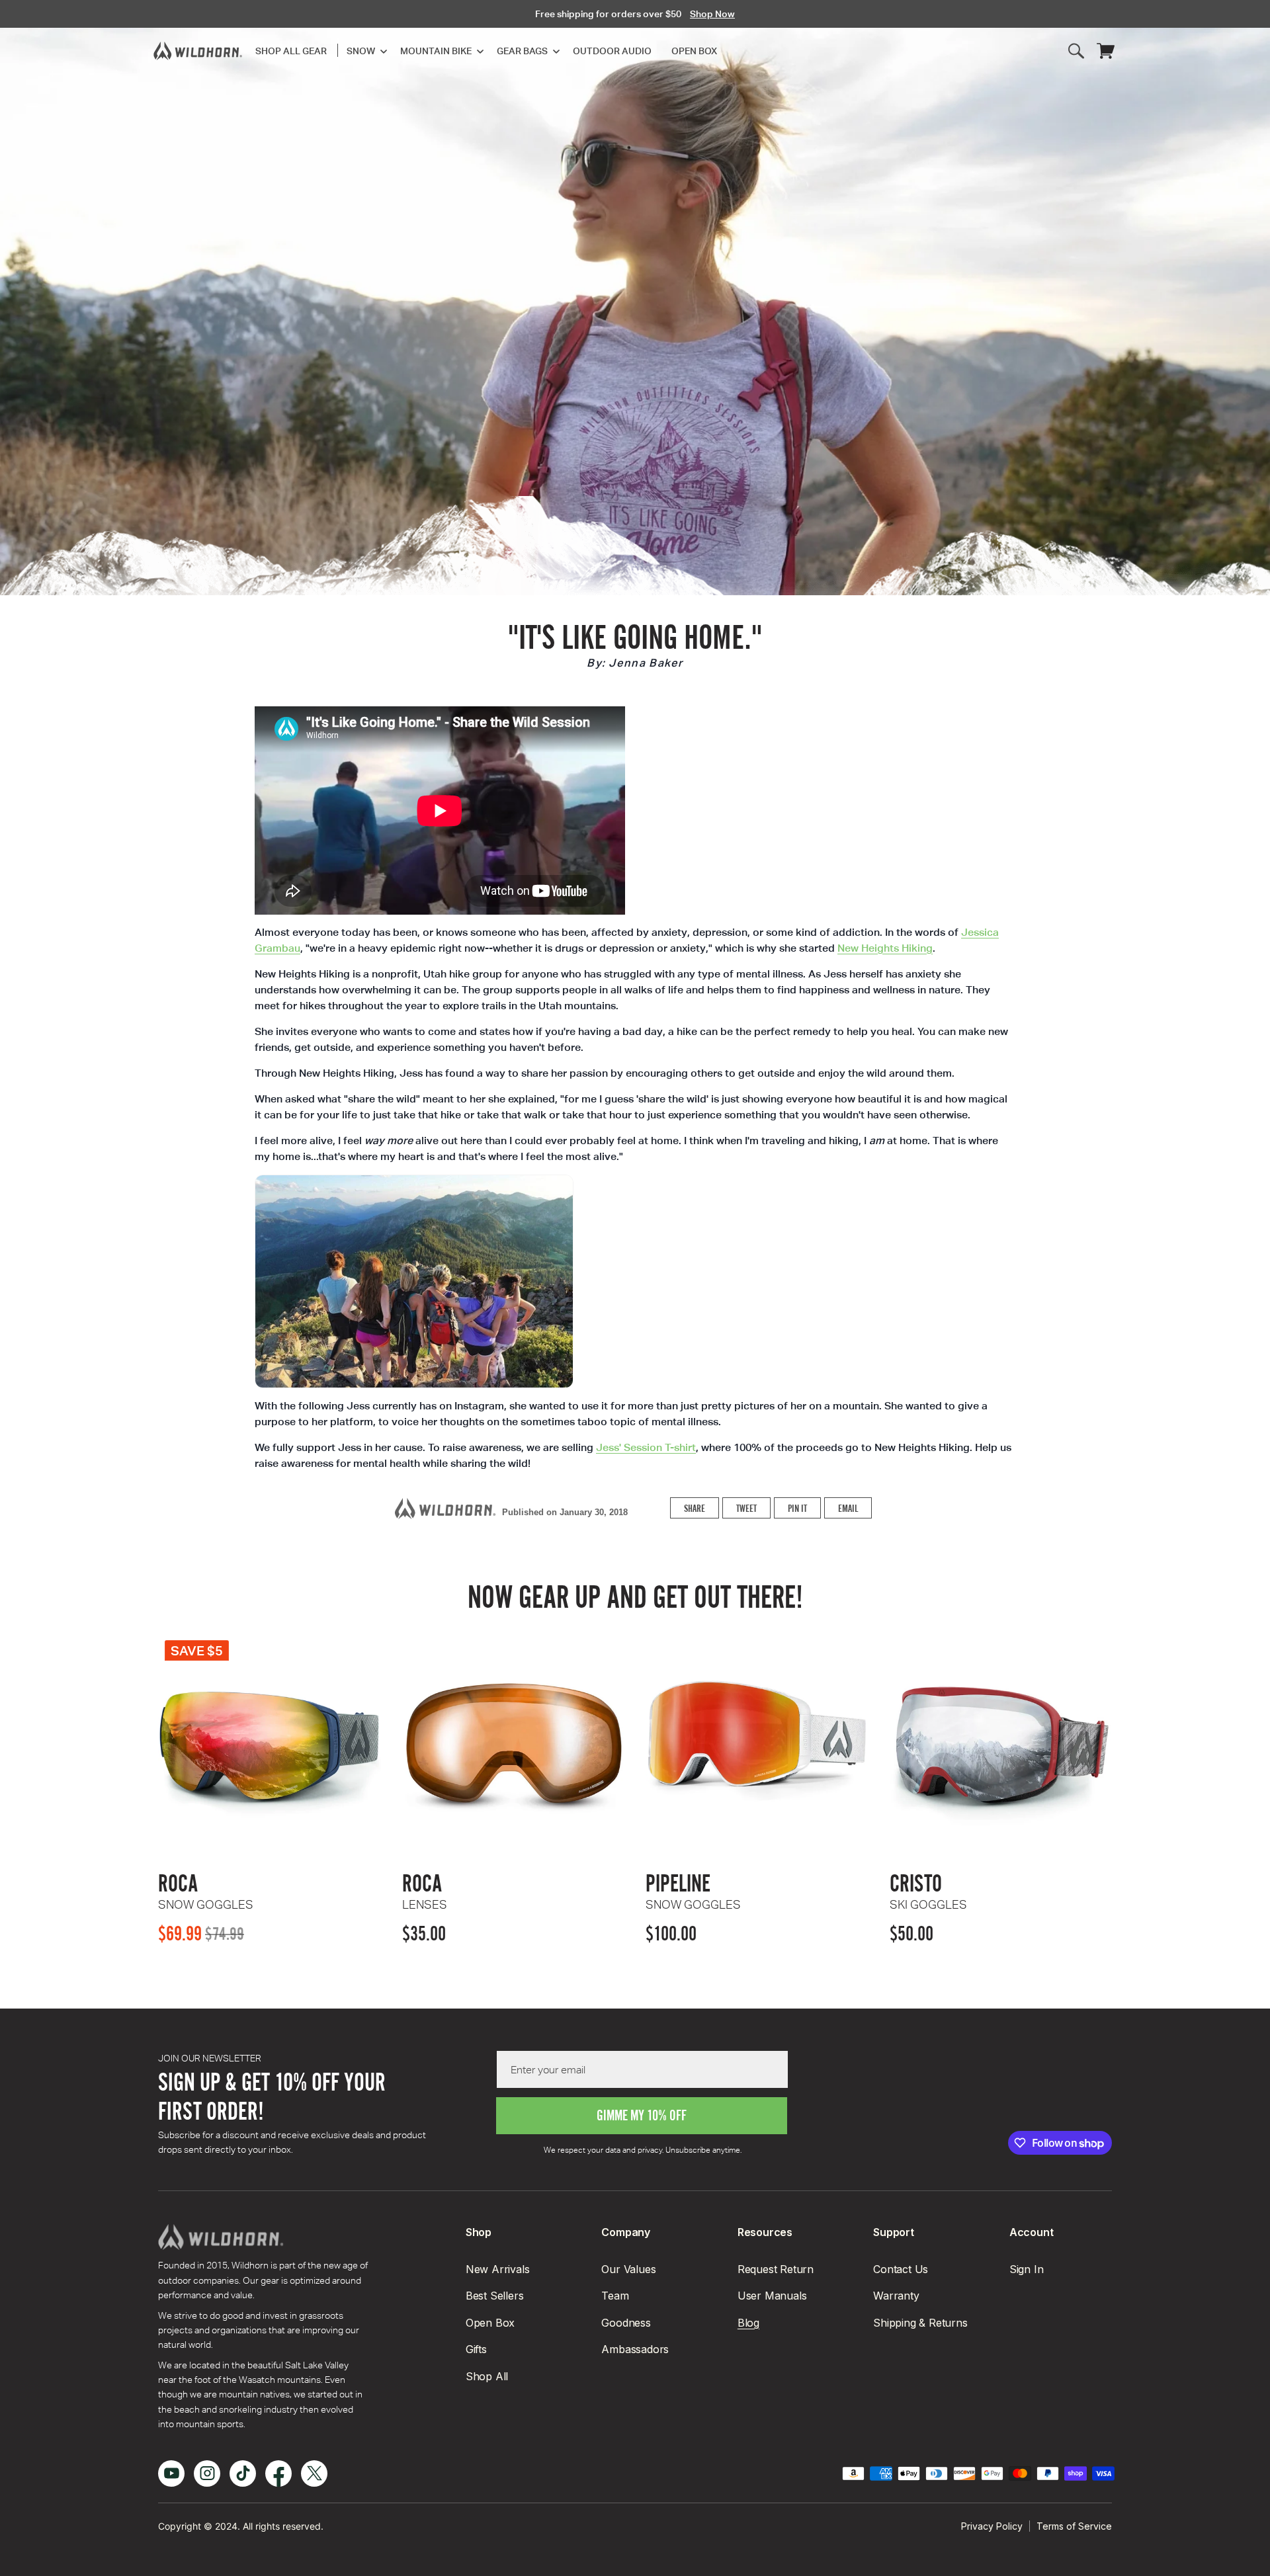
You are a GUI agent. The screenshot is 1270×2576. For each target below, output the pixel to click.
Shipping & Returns (920, 2323)
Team (615, 2296)
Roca (206, 1891)
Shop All (487, 2376)
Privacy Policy (992, 2526)
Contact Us (901, 2269)
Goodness (626, 2323)
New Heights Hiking (885, 948)
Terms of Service (1074, 2526)
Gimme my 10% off (642, 2115)
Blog (748, 2323)
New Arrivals (498, 2269)
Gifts (476, 2349)
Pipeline (693, 1891)
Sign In (1027, 2269)
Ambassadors (635, 2349)
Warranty (896, 2296)
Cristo (928, 1891)
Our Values (628, 2269)
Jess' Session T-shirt (646, 1447)
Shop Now (712, 14)
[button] (363, 51)
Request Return (776, 2269)
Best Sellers (495, 2296)
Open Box (490, 2323)
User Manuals (772, 2296)
